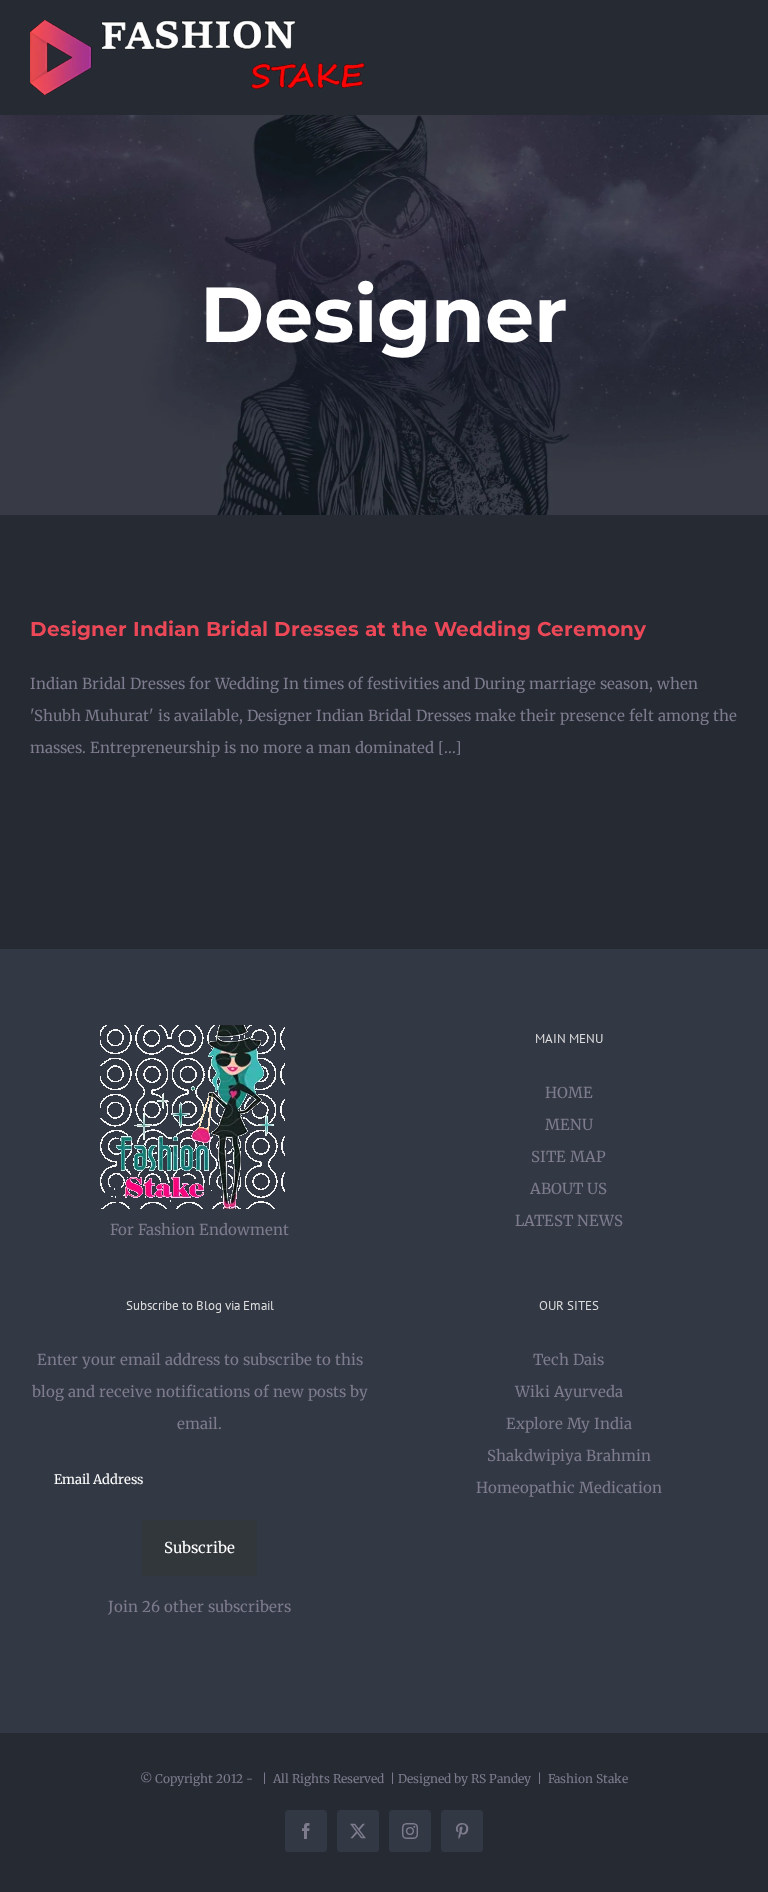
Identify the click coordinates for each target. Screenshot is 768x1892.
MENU (569, 1124)
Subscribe (199, 1547)
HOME (569, 1092)
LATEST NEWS (569, 1220)
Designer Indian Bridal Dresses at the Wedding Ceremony (338, 629)
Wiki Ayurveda (569, 1391)
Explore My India (569, 1423)
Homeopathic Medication (569, 1487)
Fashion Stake (588, 1778)
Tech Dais (568, 1359)
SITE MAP (568, 1156)
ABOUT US (568, 1188)
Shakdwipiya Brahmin (569, 1455)
